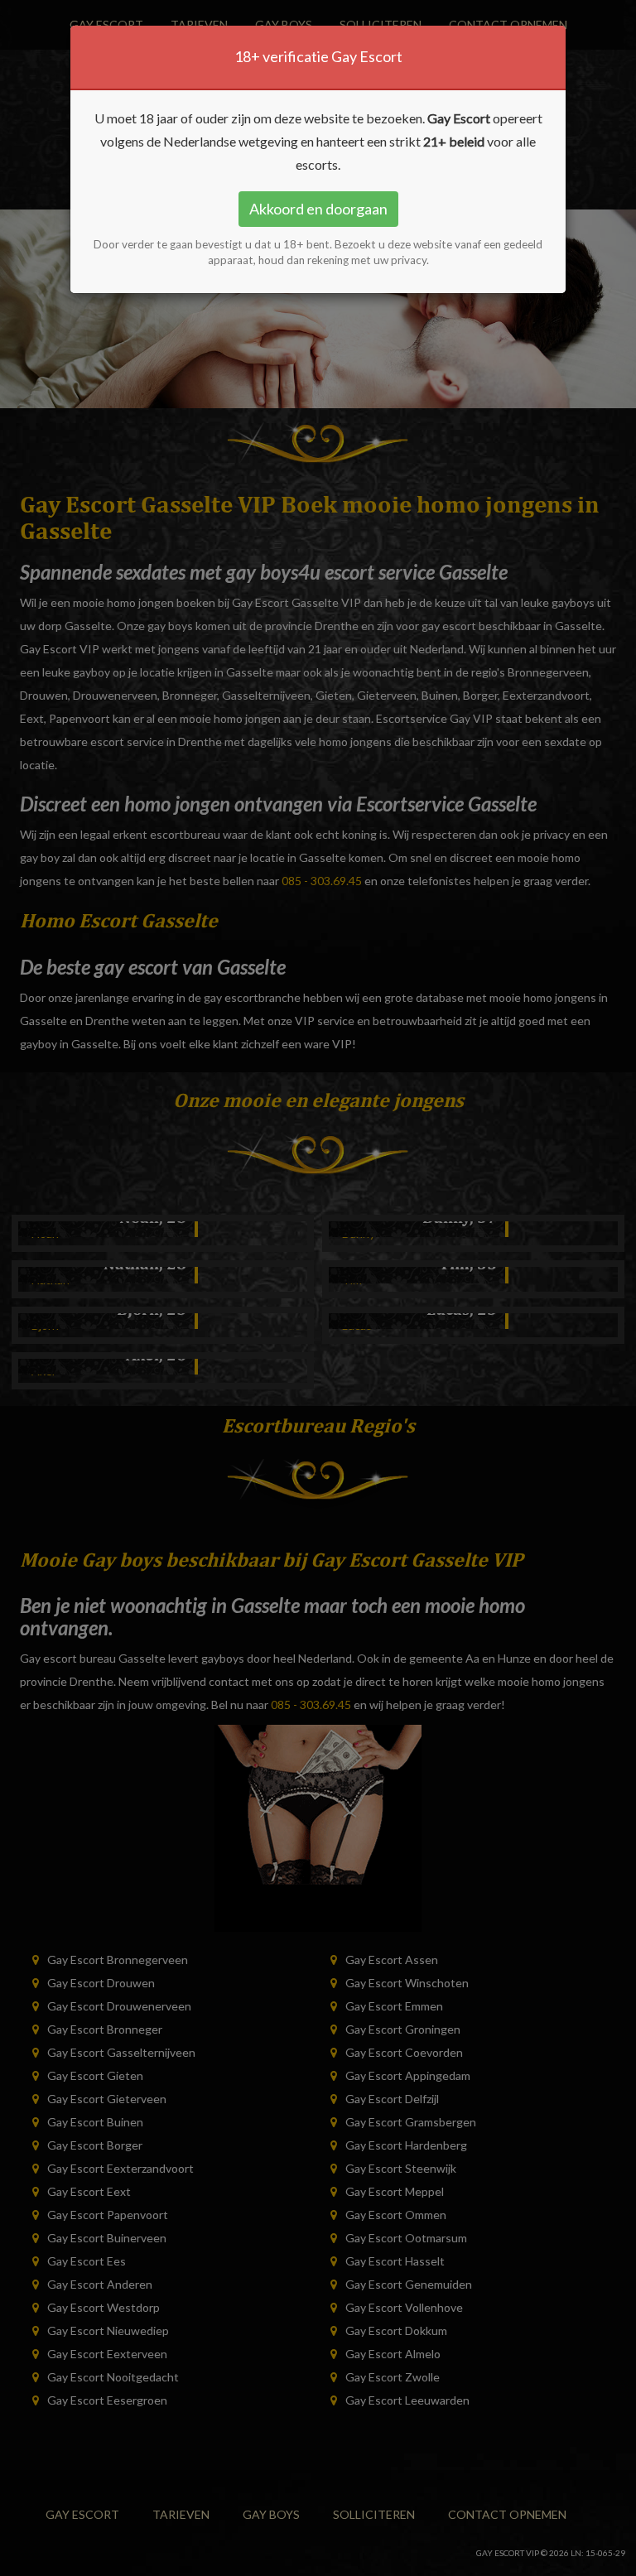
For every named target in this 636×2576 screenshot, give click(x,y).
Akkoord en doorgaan (318, 209)
